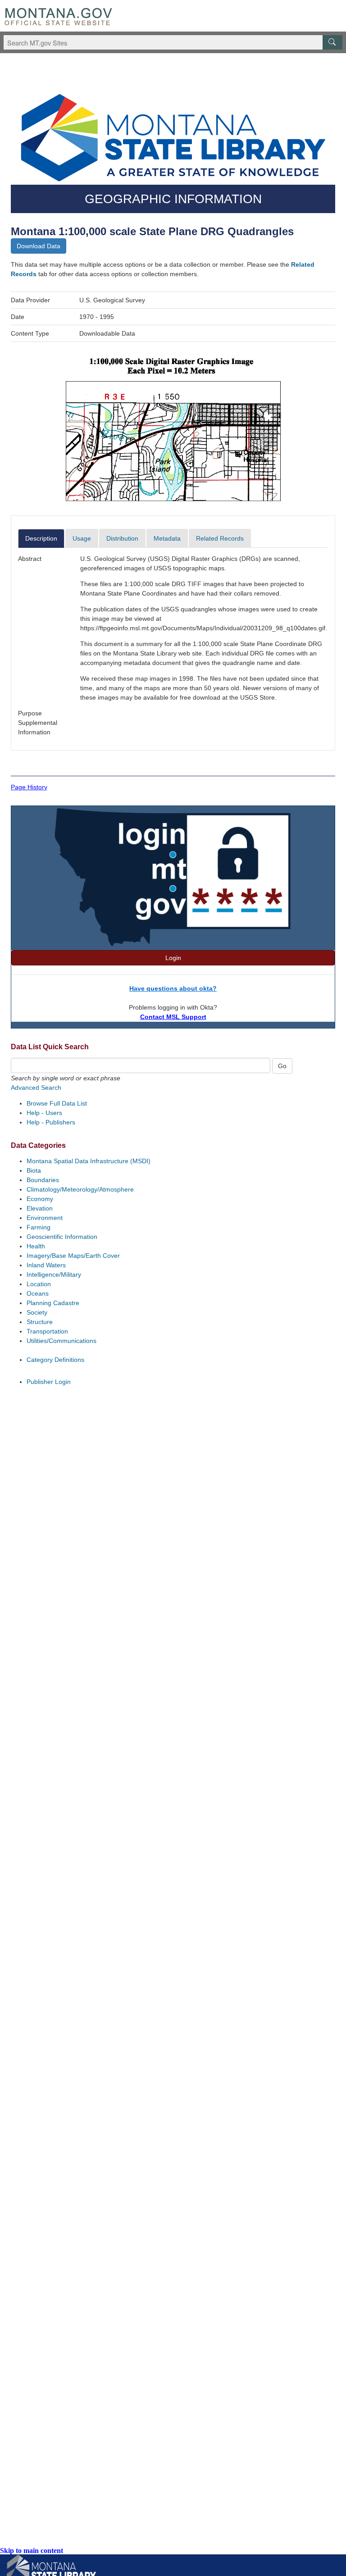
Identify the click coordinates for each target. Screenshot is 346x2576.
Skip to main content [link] (32, 2551)
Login (173, 958)
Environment (45, 1218)
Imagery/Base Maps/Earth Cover (73, 1256)
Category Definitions (55, 1360)
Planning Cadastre (53, 1303)
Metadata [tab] (167, 538)
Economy (40, 1199)
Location (39, 1284)
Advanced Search (36, 1088)
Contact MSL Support (173, 1017)
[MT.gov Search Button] (332, 42)
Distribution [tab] (122, 538)
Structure (40, 1322)
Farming (39, 1227)
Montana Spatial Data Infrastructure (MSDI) (89, 1161)
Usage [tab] (82, 538)
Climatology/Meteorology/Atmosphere (80, 1189)
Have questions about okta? (173, 988)
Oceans (38, 1293)
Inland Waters (46, 1265)
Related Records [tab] (220, 538)
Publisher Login (49, 1382)
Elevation (40, 1208)
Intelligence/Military (54, 1274)
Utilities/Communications (61, 1341)
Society (37, 1312)
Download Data (39, 246)
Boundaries (43, 1180)
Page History (29, 787)
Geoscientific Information (62, 1237)
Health (36, 1246)
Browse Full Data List (57, 1103)
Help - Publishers (51, 1122)
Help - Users (44, 1113)
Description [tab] (41, 538)
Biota (34, 1170)
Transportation (47, 1331)
